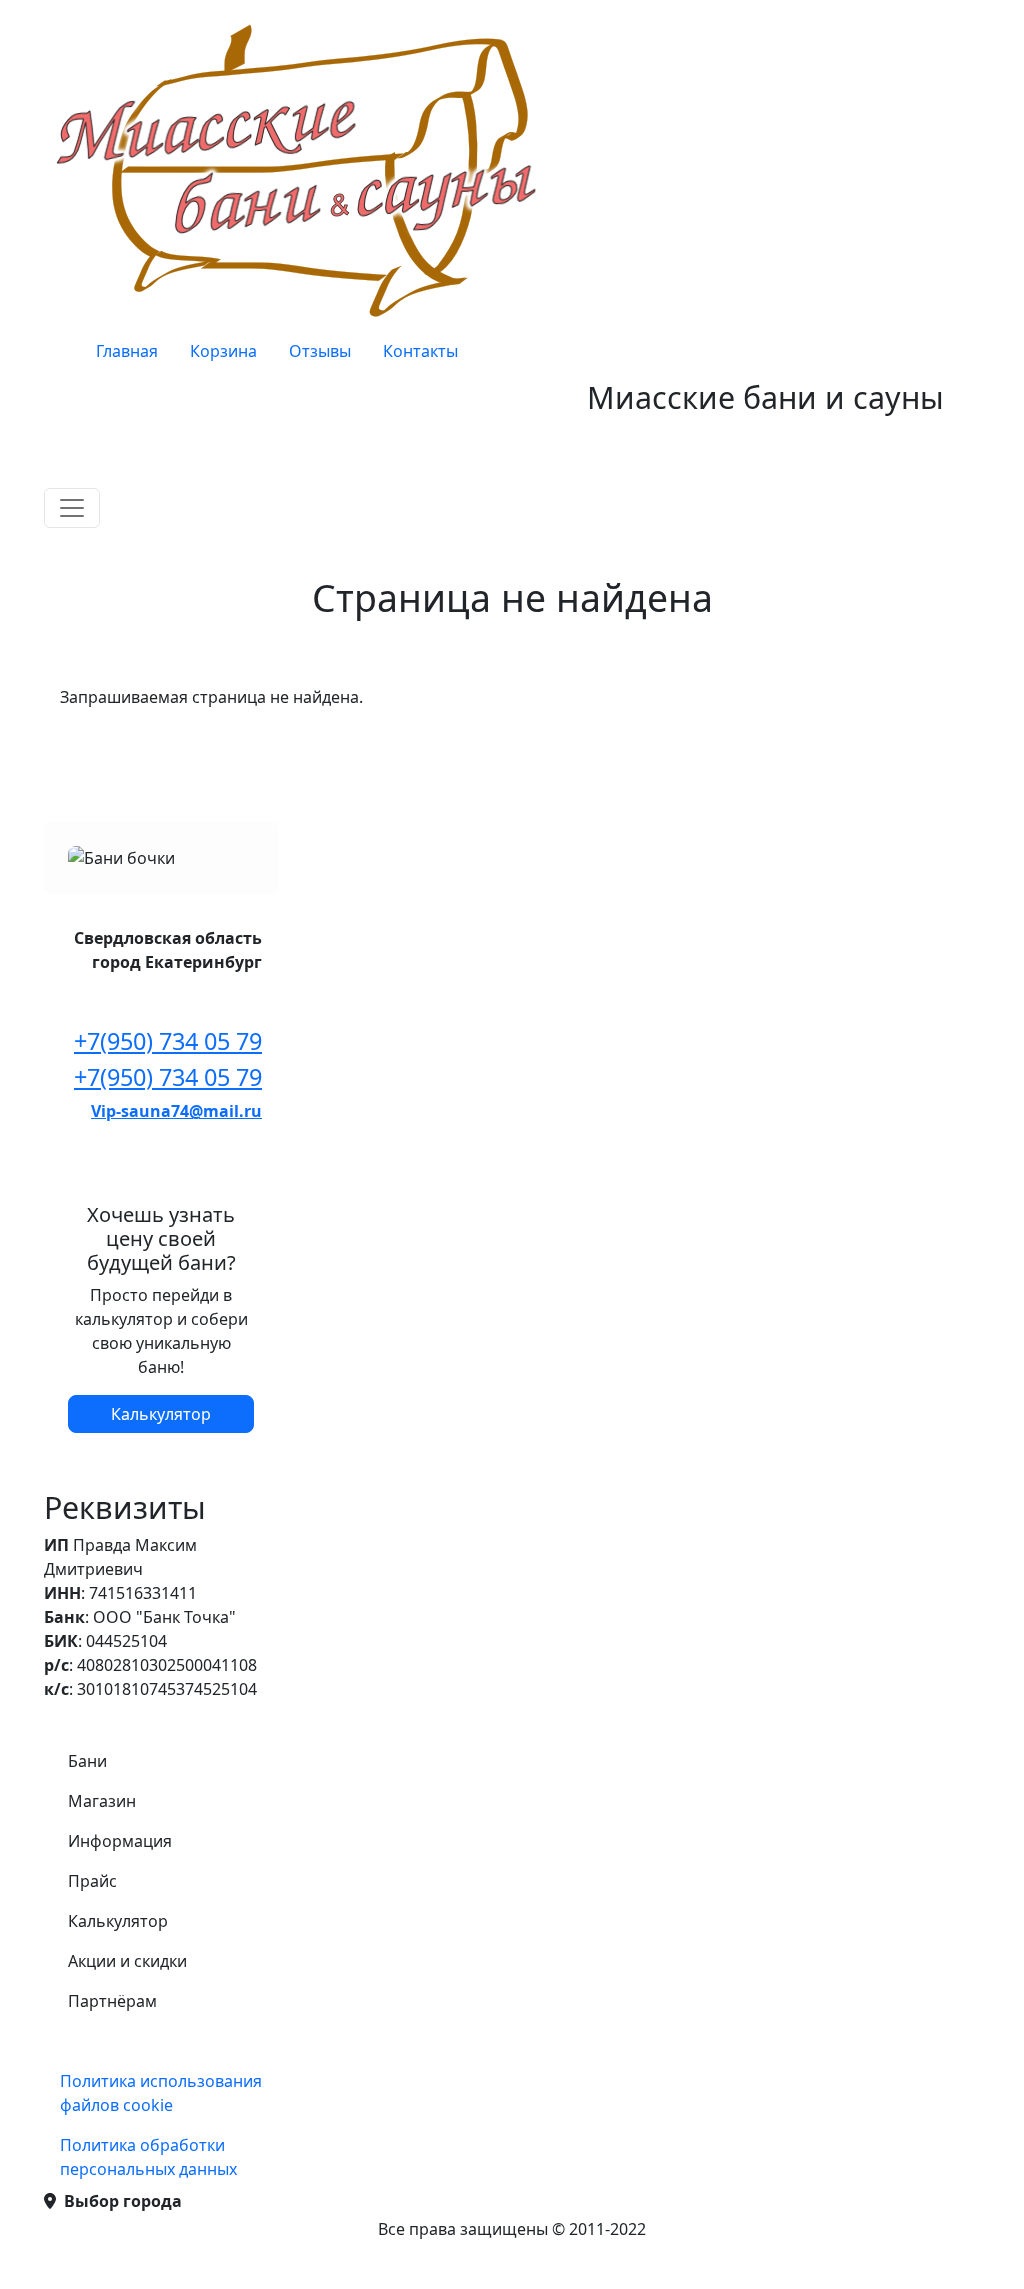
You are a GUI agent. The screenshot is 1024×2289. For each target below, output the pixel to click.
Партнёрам (112, 2001)
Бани (87, 1761)
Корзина (223, 351)
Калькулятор (161, 1414)
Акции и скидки (127, 1961)
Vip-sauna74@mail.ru (176, 1111)
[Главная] (302, 169)
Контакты (420, 351)
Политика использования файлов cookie (161, 2093)
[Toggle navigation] (72, 508)
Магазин (102, 1801)
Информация (120, 1841)
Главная (127, 351)
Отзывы (320, 351)
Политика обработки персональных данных (148, 2157)
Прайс (92, 1881)
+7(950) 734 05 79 (168, 1041)
